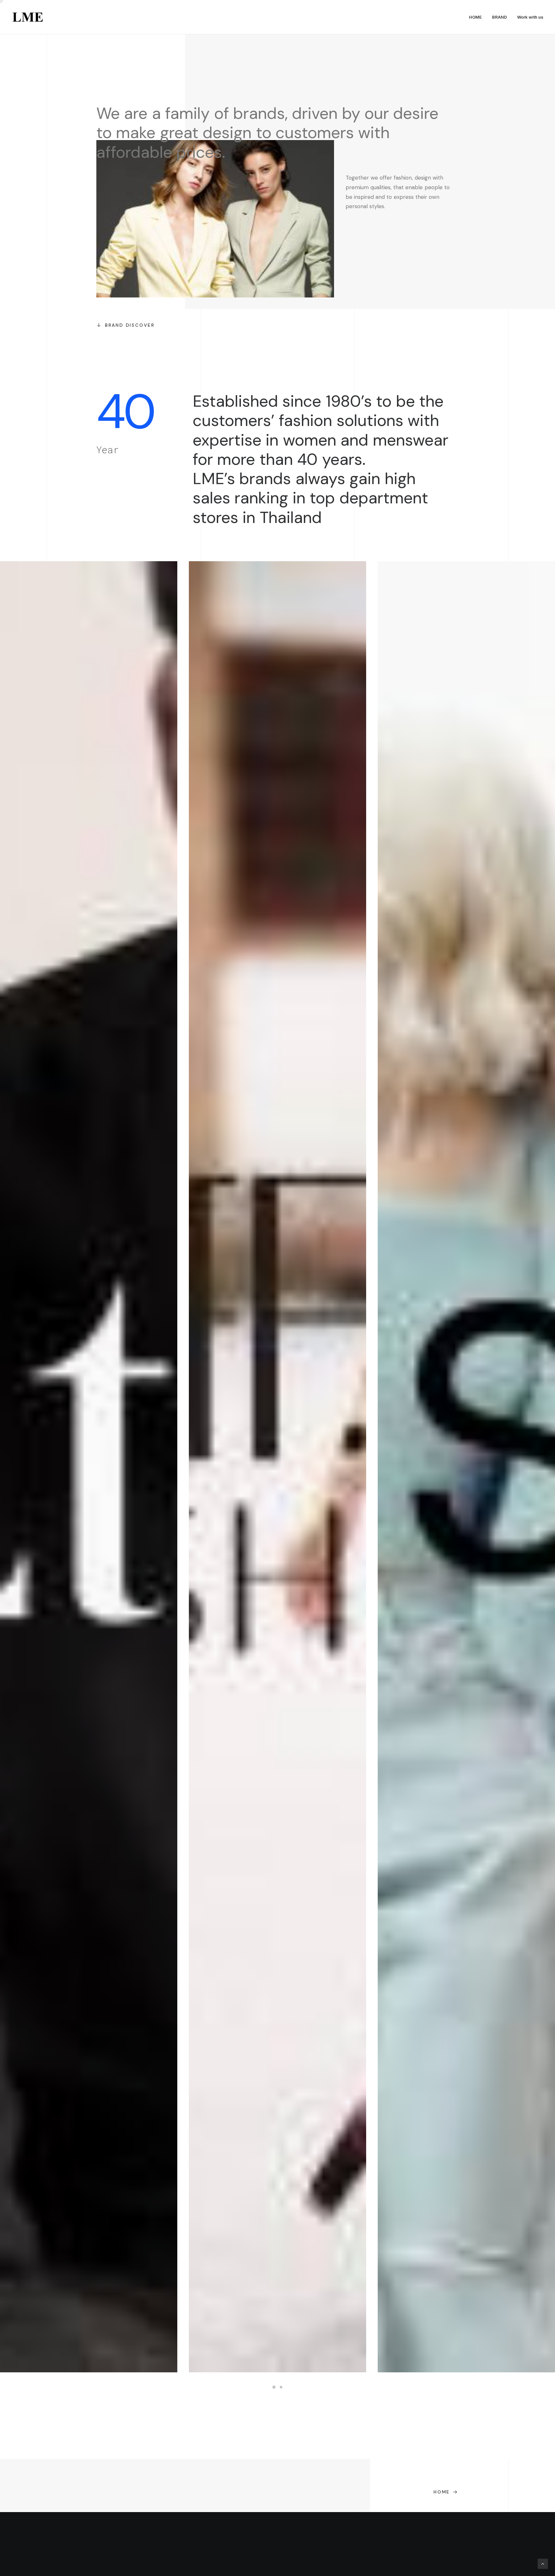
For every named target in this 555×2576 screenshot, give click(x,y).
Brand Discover (130, 325)
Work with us (530, 17)
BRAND (499, 17)
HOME (475, 17)
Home (442, 2492)
